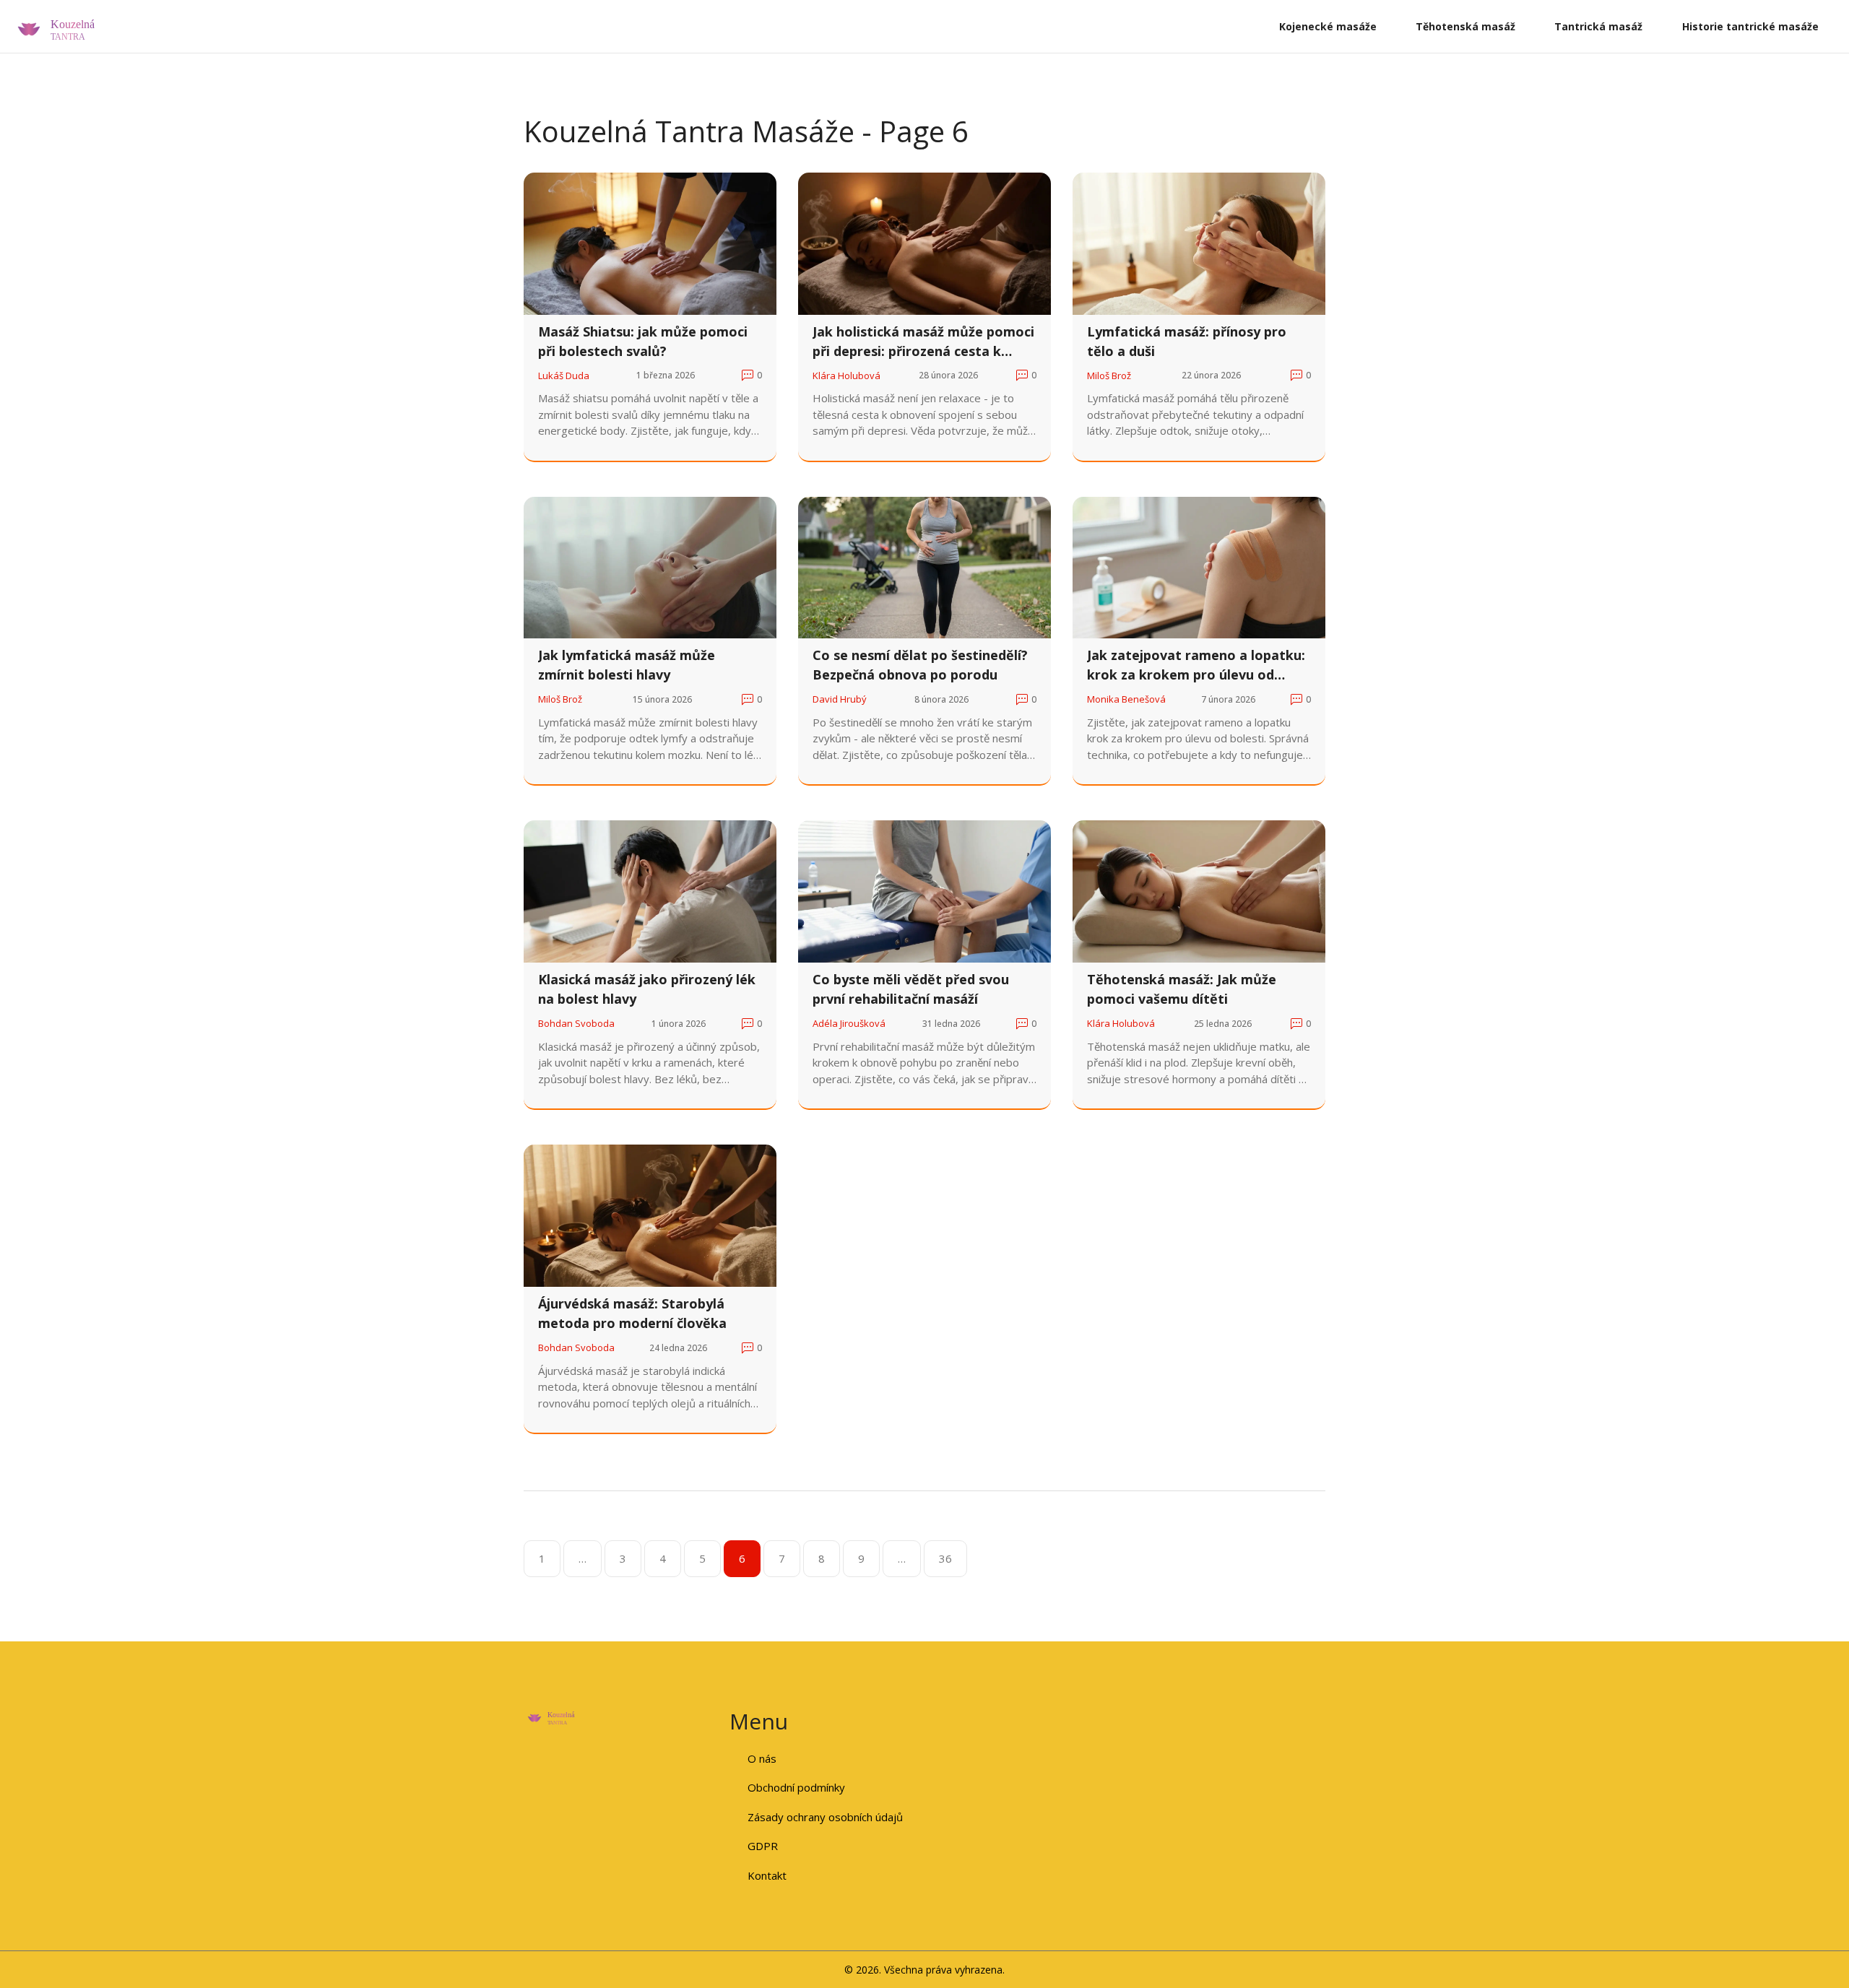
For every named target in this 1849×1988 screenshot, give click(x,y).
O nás (762, 1758)
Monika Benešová (1126, 699)
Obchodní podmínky (796, 1787)
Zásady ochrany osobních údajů (825, 1817)
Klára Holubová (846, 376)
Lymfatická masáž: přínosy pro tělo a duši (1187, 341)
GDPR (763, 1846)
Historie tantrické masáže (1750, 26)
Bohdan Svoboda (576, 1023)
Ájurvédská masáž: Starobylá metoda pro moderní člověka (632, 1313)
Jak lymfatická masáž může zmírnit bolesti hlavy (627, 665)
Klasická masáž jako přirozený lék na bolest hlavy (647, 989)
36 (945, 1558)
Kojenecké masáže (1328, 26)
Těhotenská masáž (1465, 26)
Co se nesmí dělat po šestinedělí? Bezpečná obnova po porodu (920, 665)
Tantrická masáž (1598, 26)
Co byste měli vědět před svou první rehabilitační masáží (911, 989)
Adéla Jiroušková (849, 1023)
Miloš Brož (1109, 376)
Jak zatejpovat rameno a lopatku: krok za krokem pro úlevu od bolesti (1196, 665)
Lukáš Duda (564, 376)
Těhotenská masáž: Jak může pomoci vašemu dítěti (1182, 989)
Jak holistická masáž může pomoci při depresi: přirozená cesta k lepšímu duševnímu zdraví (923, 342)
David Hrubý (840, 699)
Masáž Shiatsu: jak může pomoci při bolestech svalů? (643, 341)
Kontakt (767, 1875)
